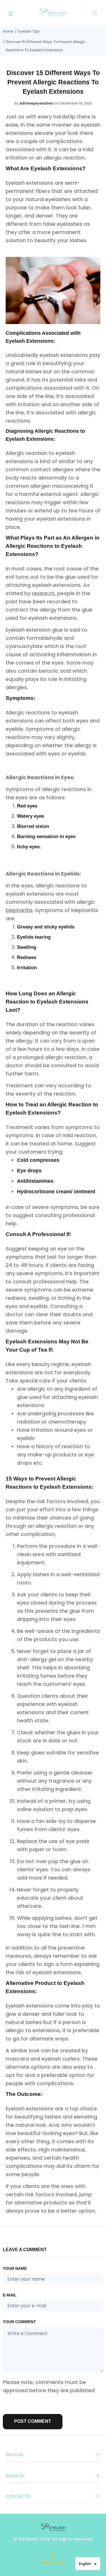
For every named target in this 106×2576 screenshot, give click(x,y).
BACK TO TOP (53, 2562)
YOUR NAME (15, 2268)
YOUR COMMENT (19, 2322)
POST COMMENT (33, 2421)
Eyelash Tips (29, 31)
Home (8, 31)
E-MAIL (10, 2295)
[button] (88, 2564)
